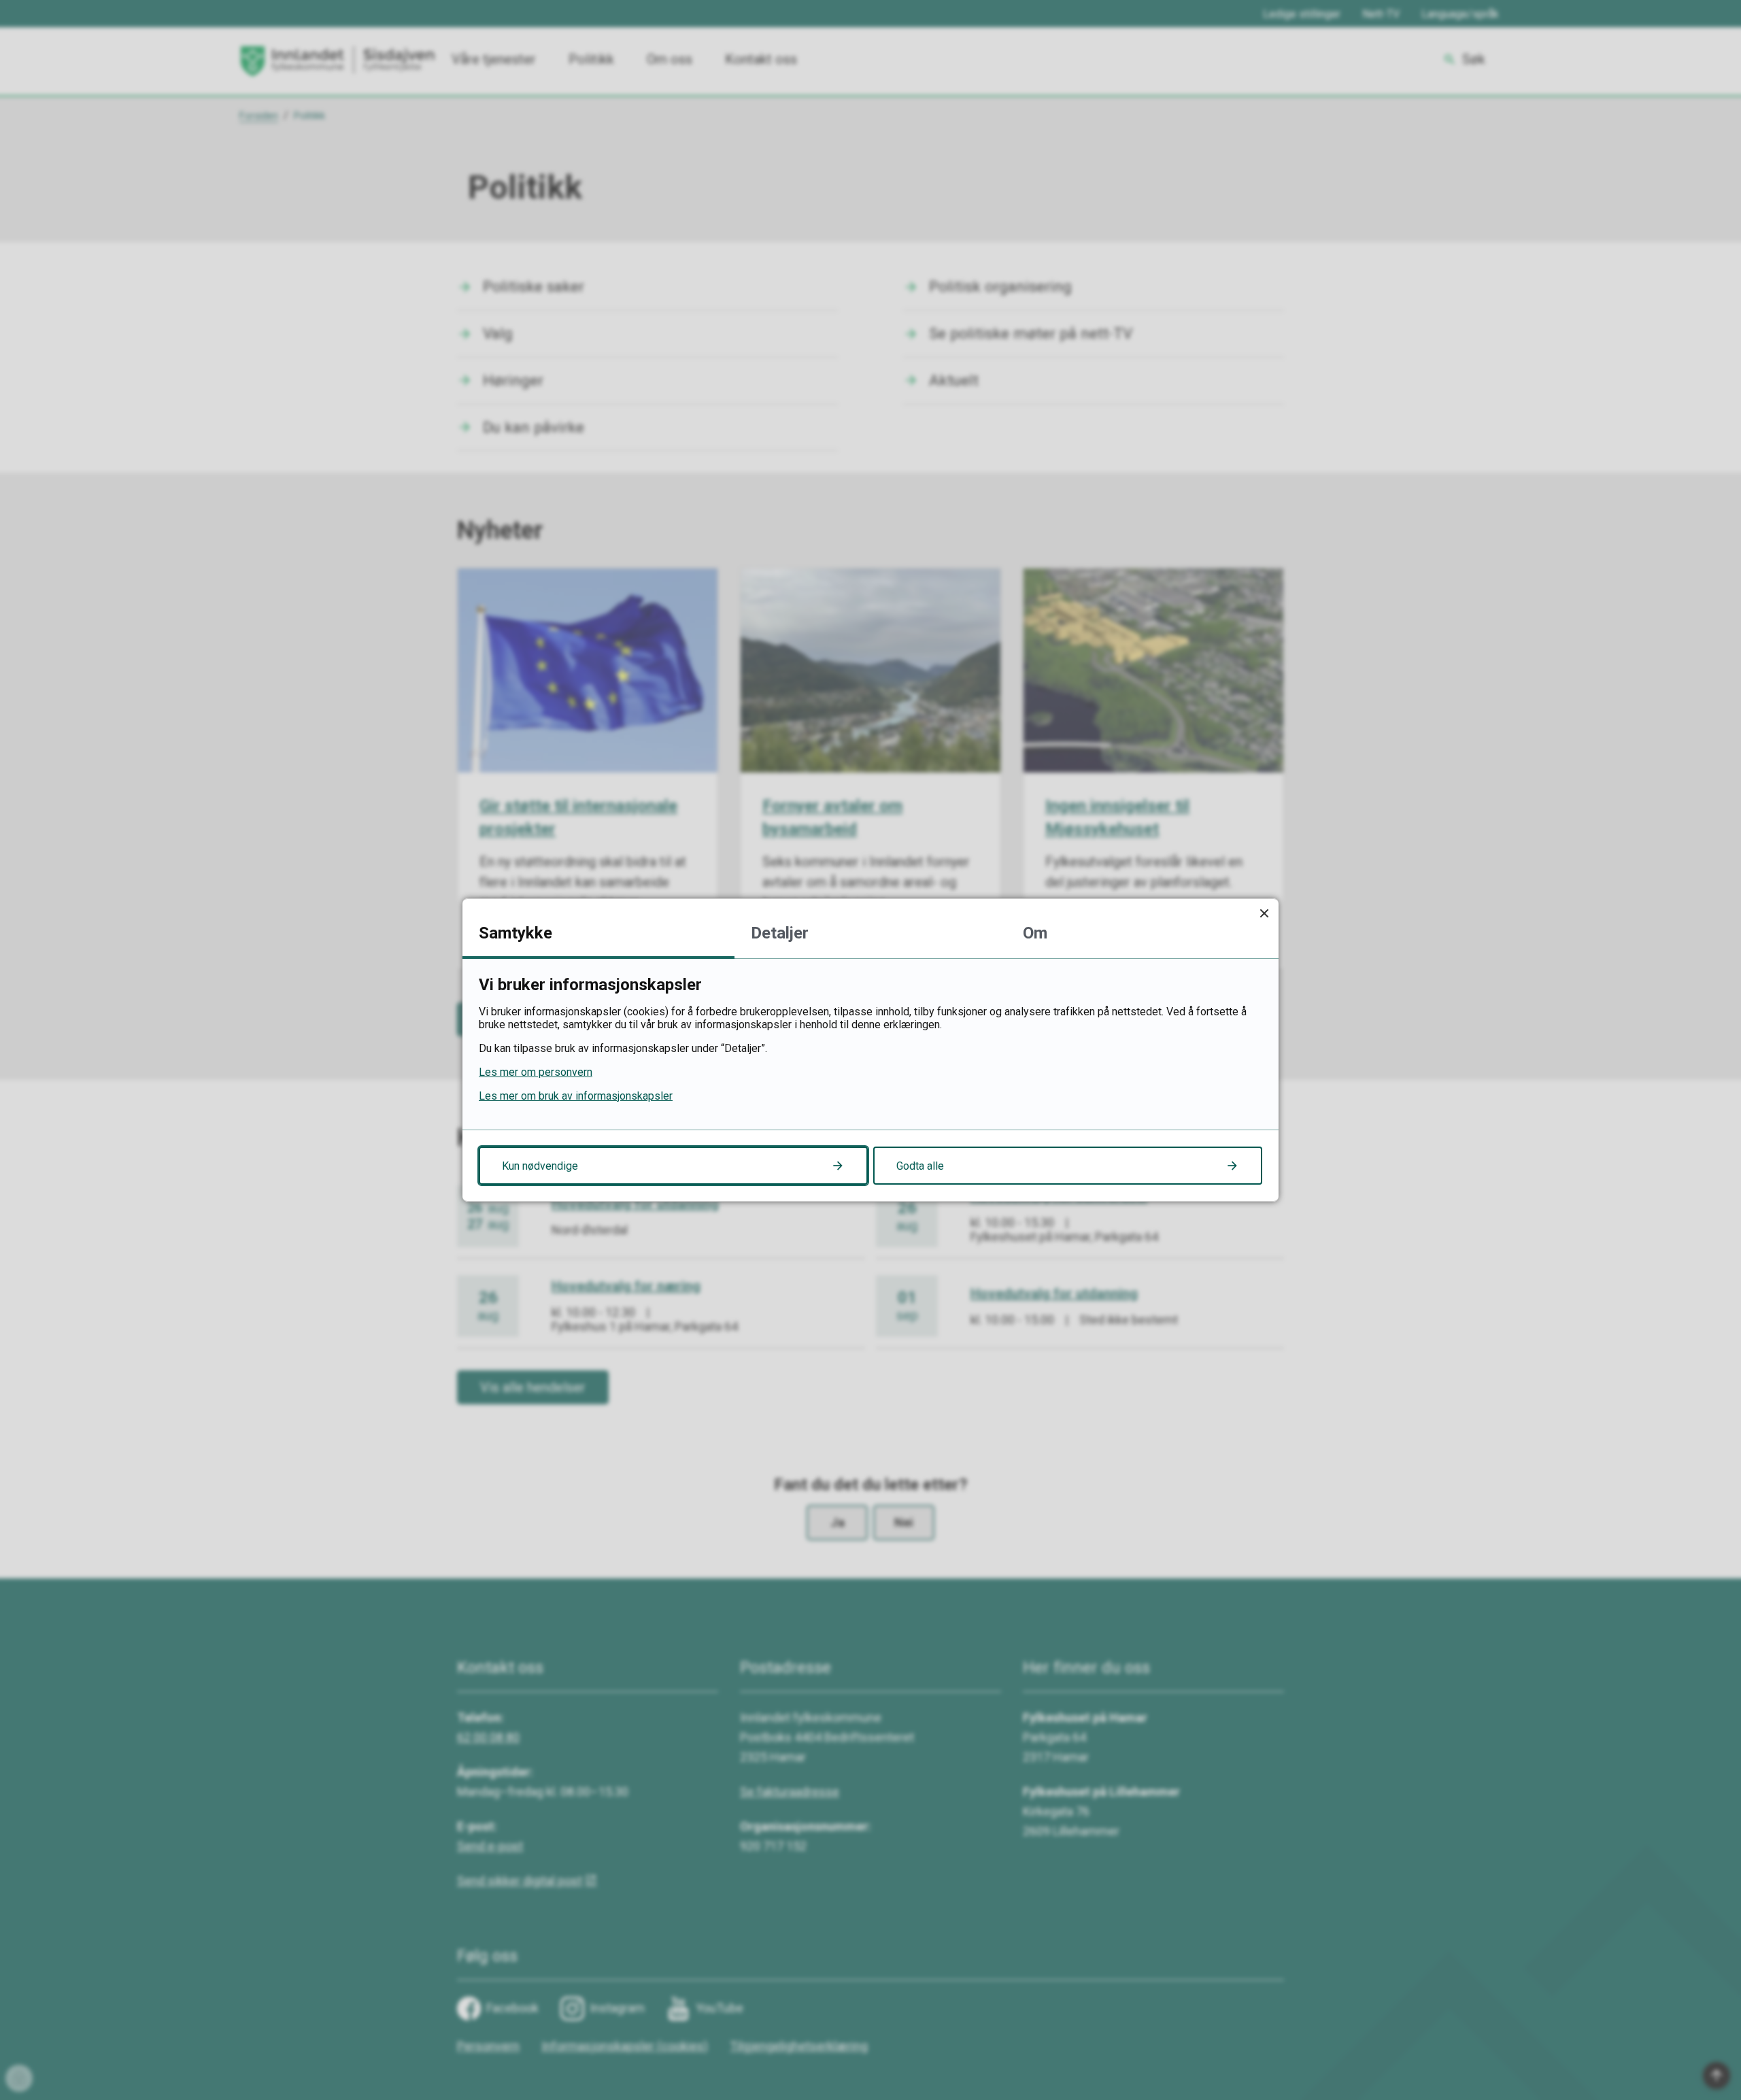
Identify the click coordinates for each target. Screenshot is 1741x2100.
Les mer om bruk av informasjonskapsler (576, 1096)
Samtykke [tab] (515, 933)
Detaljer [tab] (780, 933)
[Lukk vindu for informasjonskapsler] (1264, 913)
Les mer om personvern (536, 1072)
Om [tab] (1035, 933)
